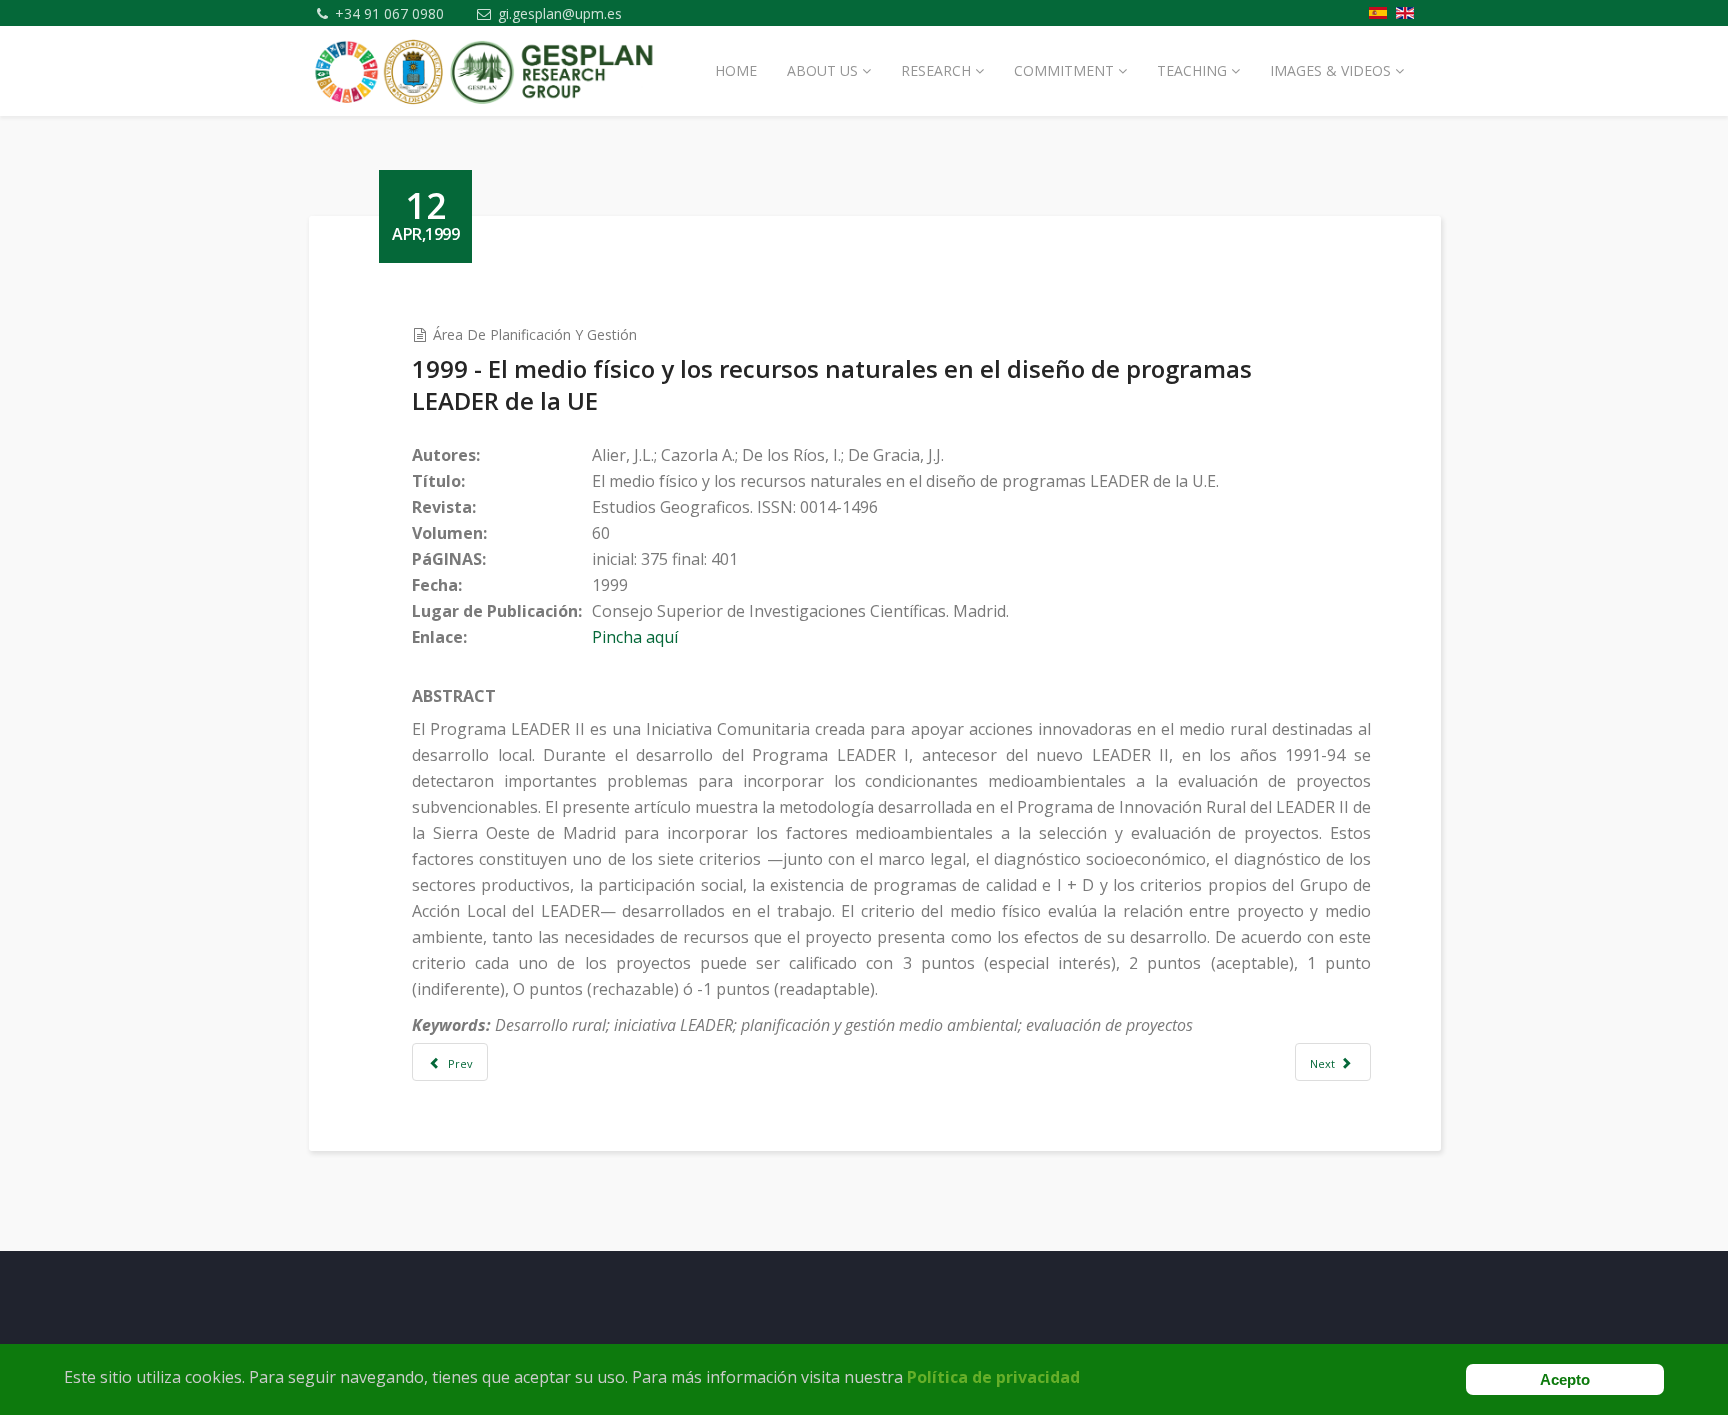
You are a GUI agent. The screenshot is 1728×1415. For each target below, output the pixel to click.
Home (736, 70)
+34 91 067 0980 (389, 13)
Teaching (1192, 70)
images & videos (1330, 70)
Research (936, 70)
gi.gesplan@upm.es (560, 13)
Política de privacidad (993, 1377)
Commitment (1064, 70)
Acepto (1565, 1379)
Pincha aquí (635, 637)
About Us (822, 70)
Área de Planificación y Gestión (535, 334)
